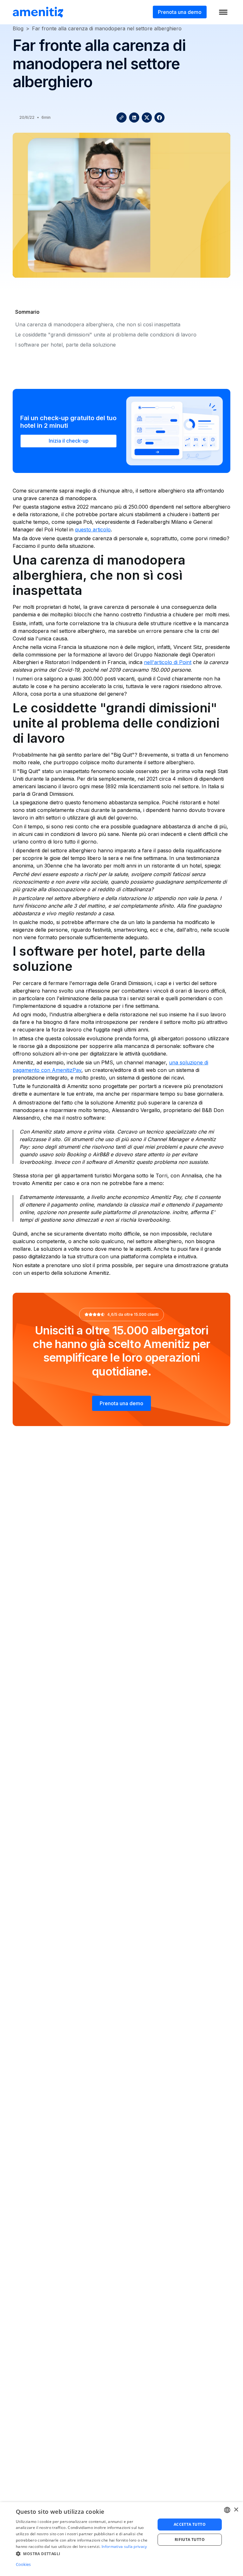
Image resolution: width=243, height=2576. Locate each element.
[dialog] (121, 2539)
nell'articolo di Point (168, 662)
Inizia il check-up (69, 441)
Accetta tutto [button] (190, 2524)
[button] (84, 2554)
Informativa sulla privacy (124, 2546)
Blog (18, 28)
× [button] (236, 2510)
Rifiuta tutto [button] (190, 2540)
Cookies (23, 2564)
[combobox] (227, 2510)
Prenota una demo (180, 12)
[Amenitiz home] (38, 12)
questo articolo (93, 529)
